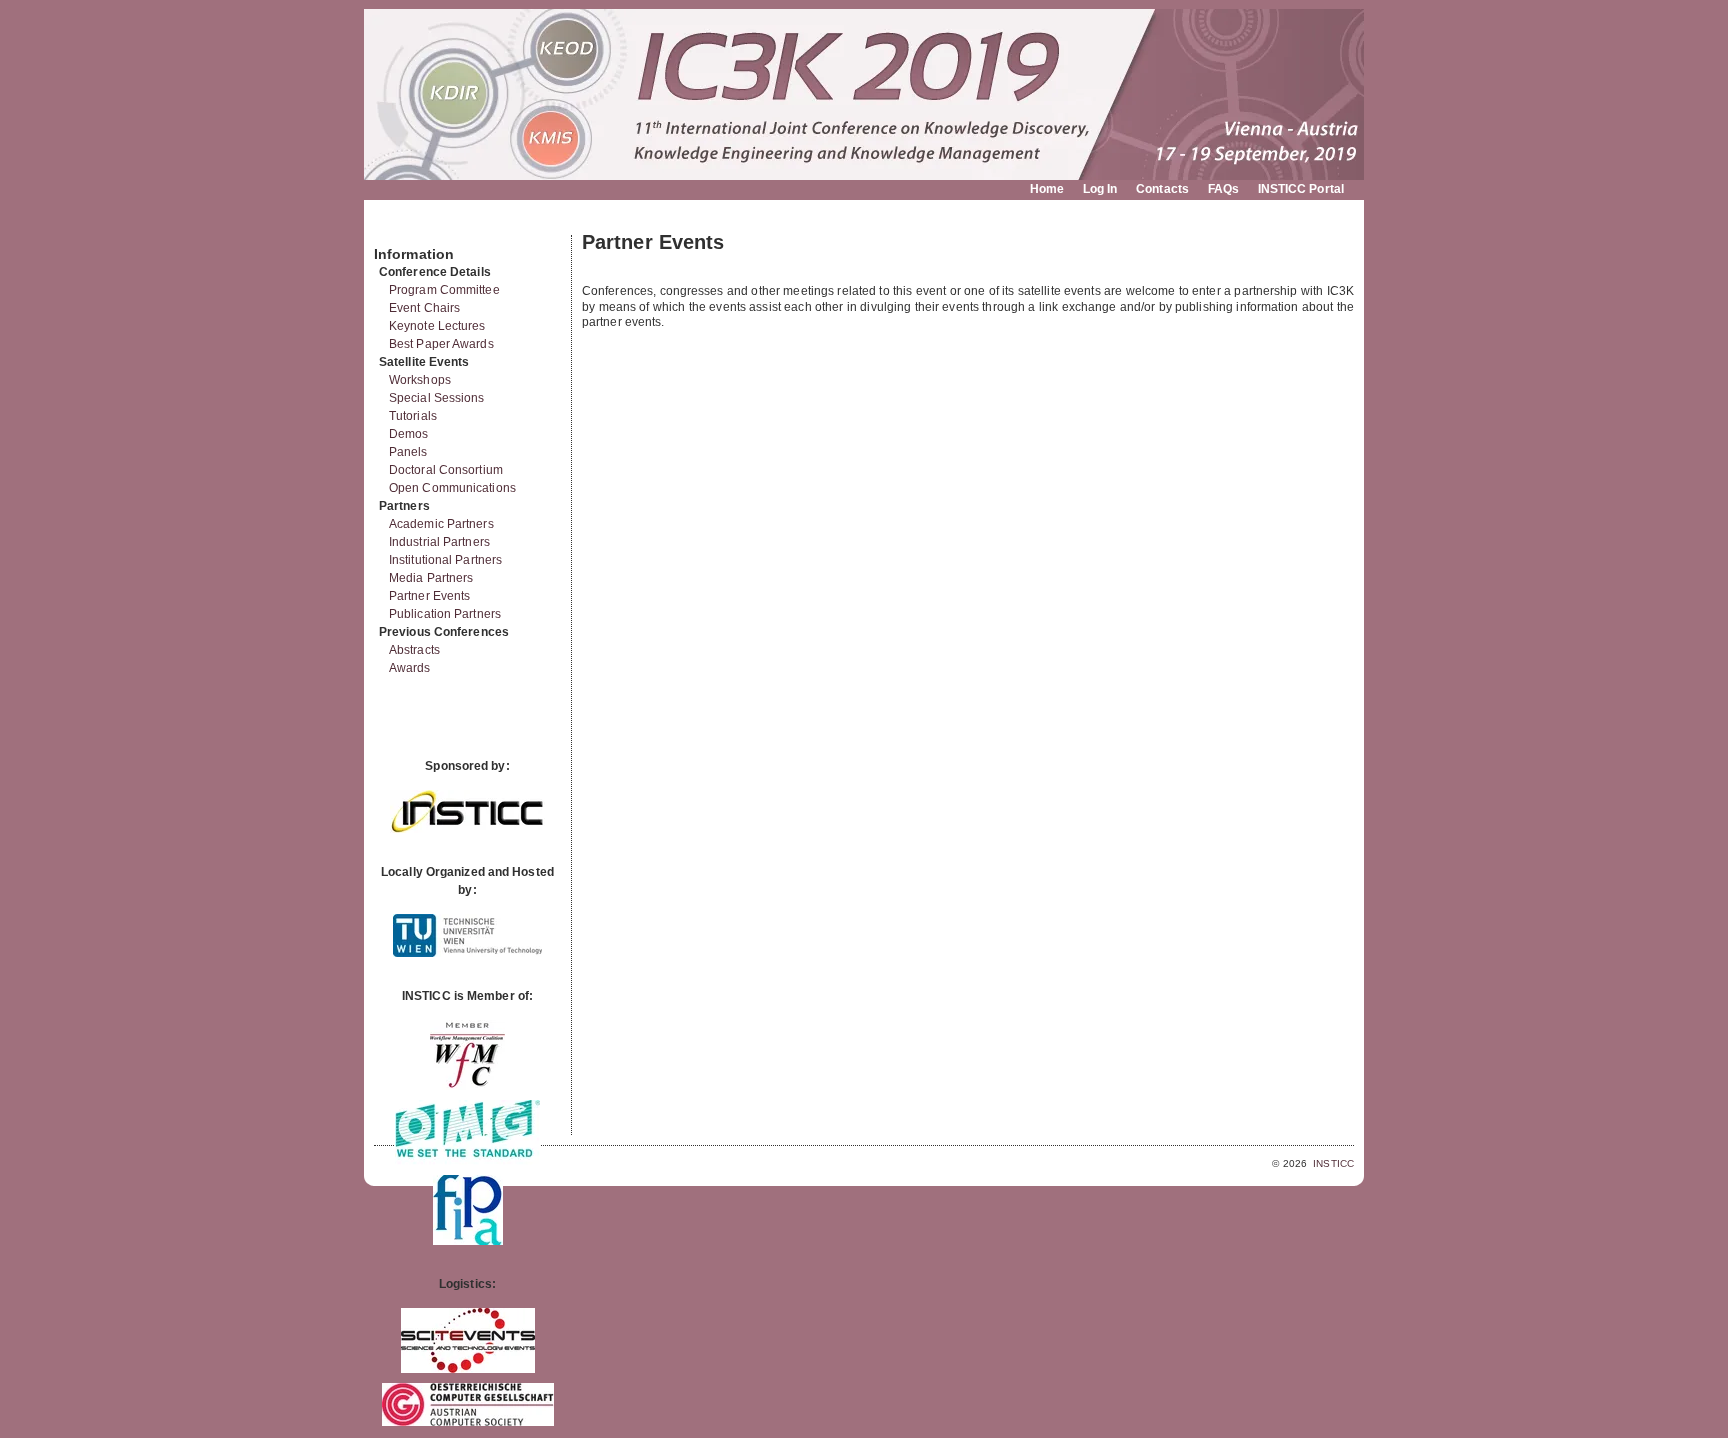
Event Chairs (424, 308)
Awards (410, 668)
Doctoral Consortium (446, 470)
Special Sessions (437, 398)
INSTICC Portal (1301, 189)
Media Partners (431, 578)
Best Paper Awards (441, 344)
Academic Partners (441, 524)
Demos (409, 434)
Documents (395, 227)
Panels (408, 452)
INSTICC (1333, 1163)
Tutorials (413, 416)
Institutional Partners (445, 560)
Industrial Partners (439, 542)
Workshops (420, 380)
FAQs (1223, 189)
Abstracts (414, 650)
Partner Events (429, 596)
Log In (1100, 189)
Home (1047, 189)
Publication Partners (445, 614)
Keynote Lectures (437, 326)
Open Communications (452, 488)
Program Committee (444, 290)
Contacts (1162, 189)
